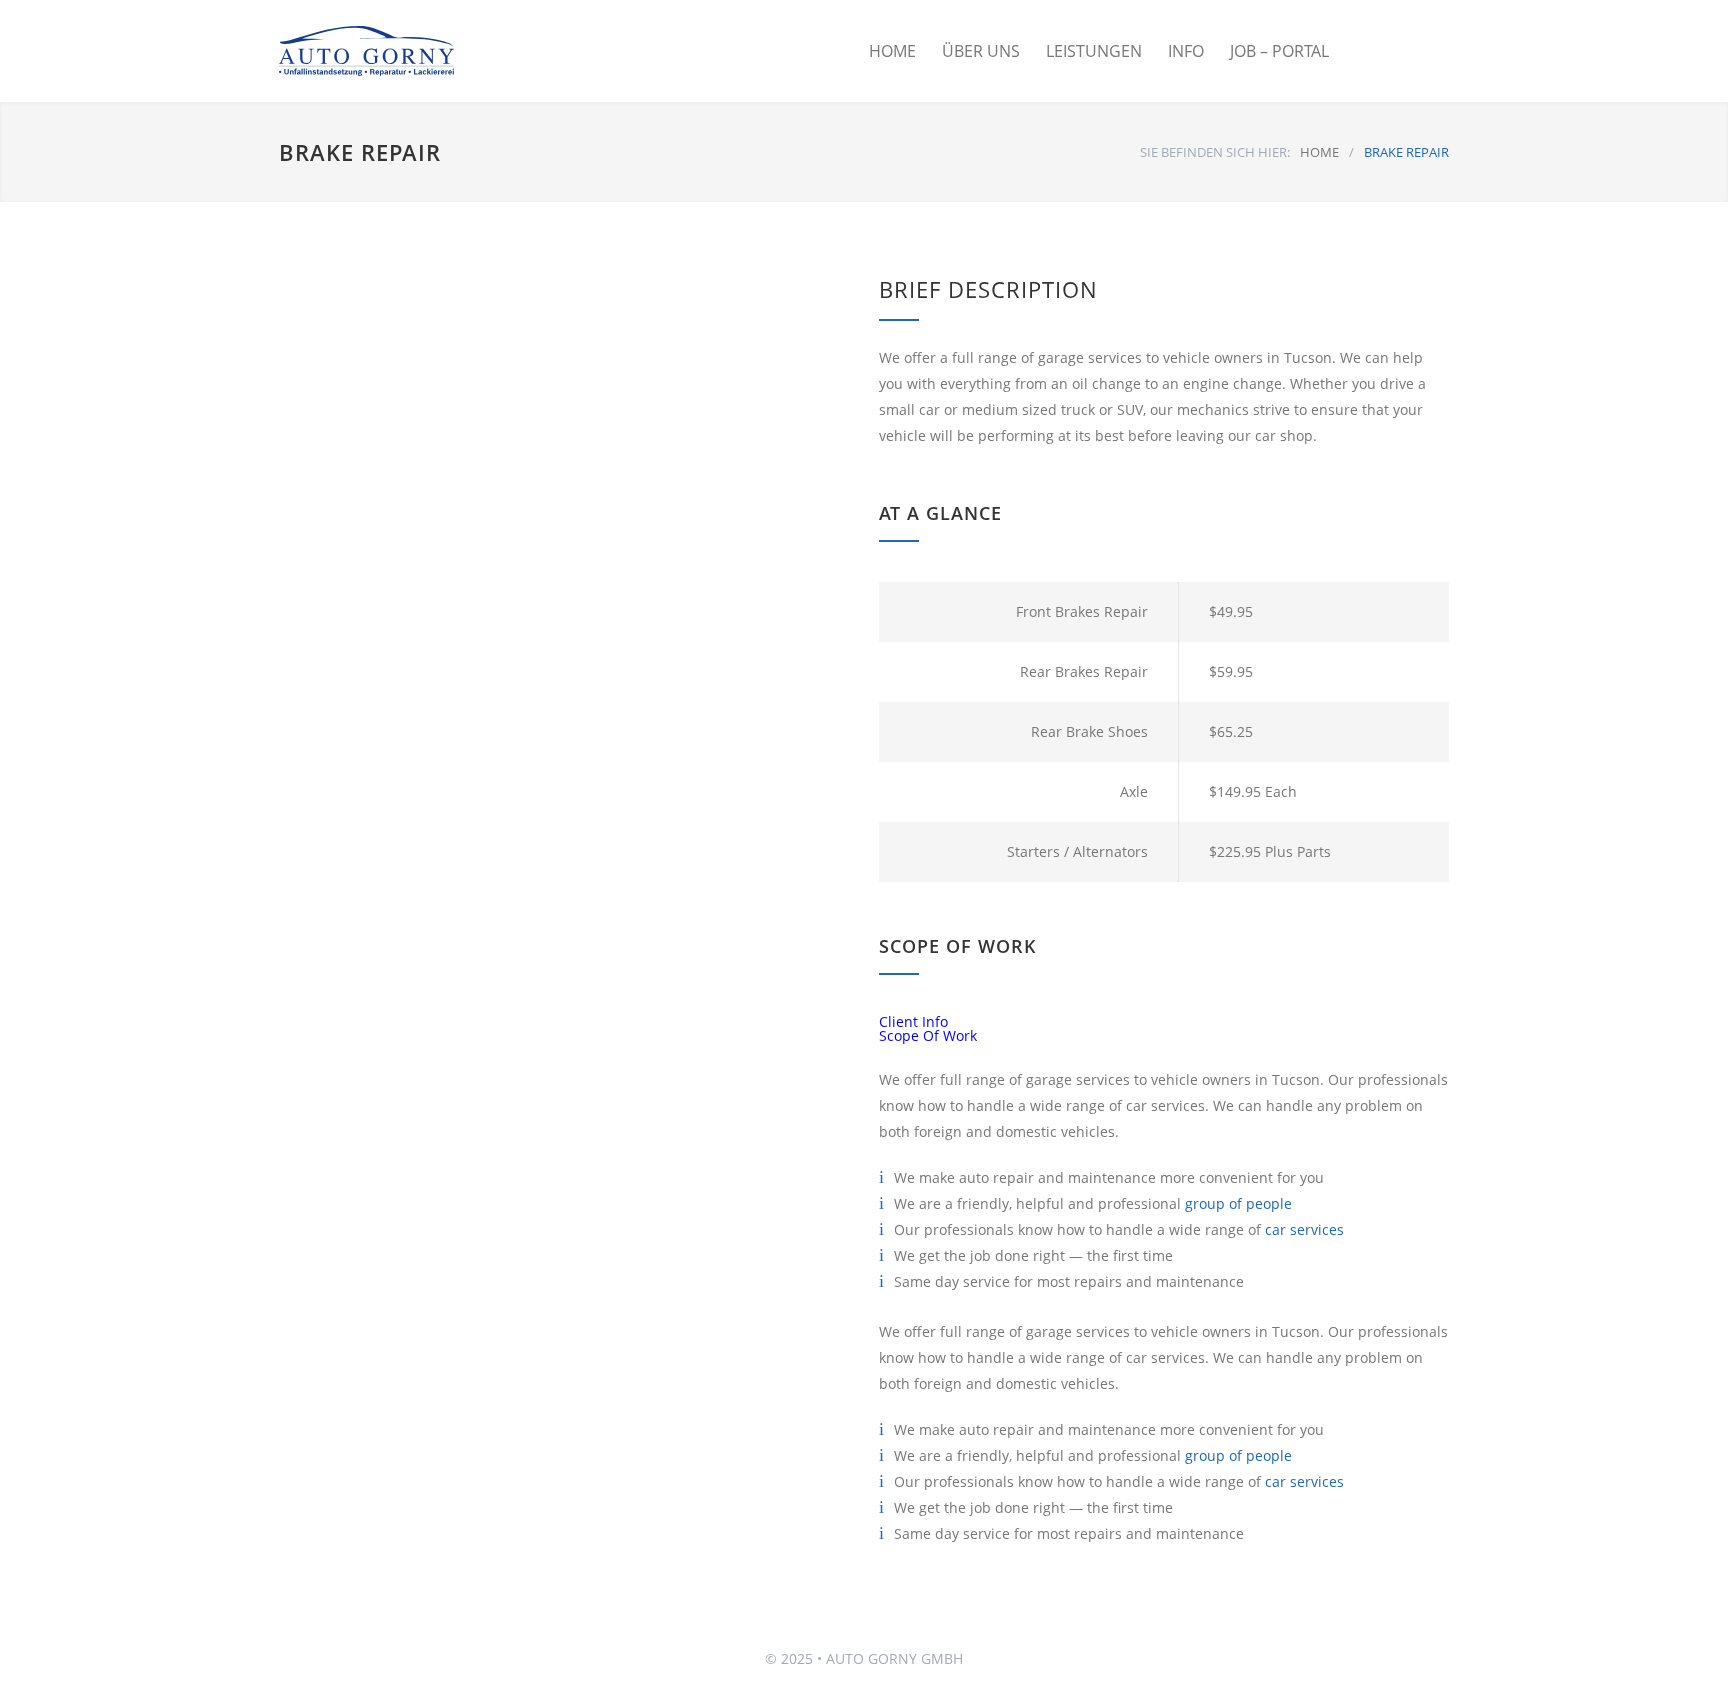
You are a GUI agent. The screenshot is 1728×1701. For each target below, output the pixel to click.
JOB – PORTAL (1279, 51)
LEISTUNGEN (1094, 51)
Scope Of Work (928, 1035)
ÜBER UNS (981, 51)
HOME (892, 51)
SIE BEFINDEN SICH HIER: (1215, 152)
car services (1304, 1229)
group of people (1238, 1203)
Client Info (913, 1021)
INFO (1186, 51)
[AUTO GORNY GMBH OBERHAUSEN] (404, 51)
